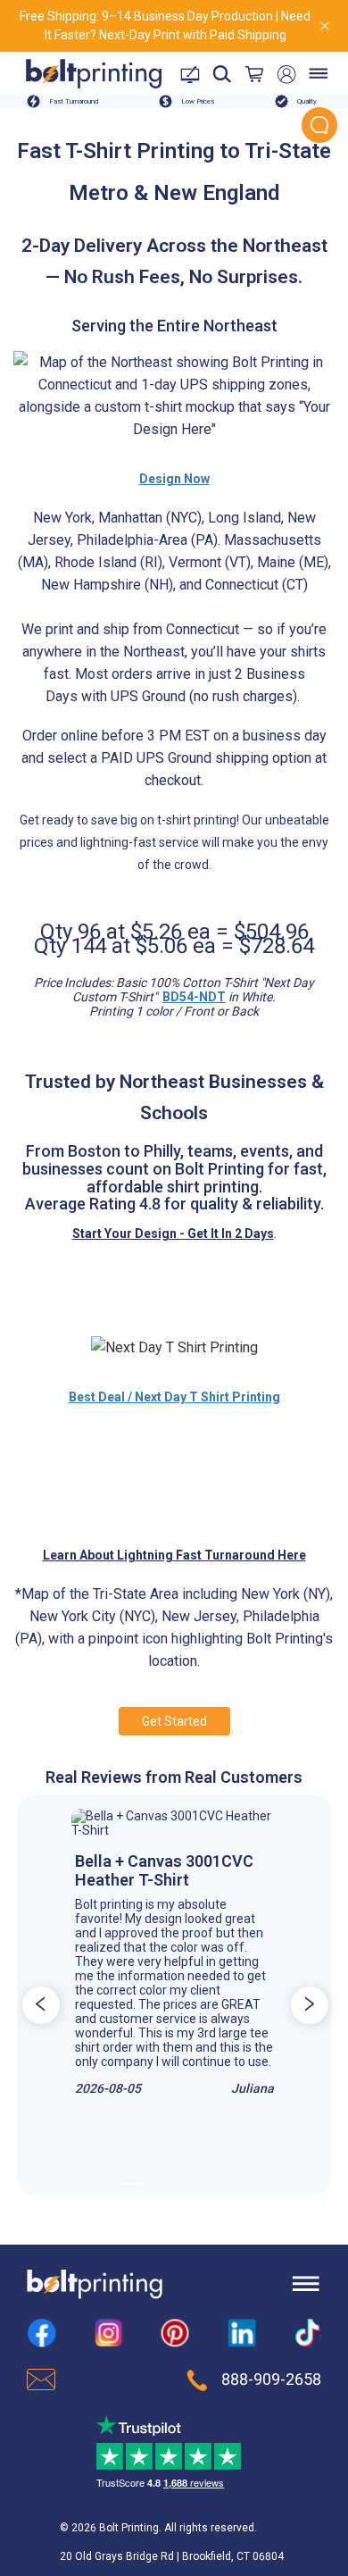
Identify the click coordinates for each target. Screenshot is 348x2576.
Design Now (174, 479)
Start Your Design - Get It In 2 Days (173, 1234)
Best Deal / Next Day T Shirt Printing (174, 1397)
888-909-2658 (271, 2379)
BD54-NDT (194, 997)
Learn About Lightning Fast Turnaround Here (174, 1555)
